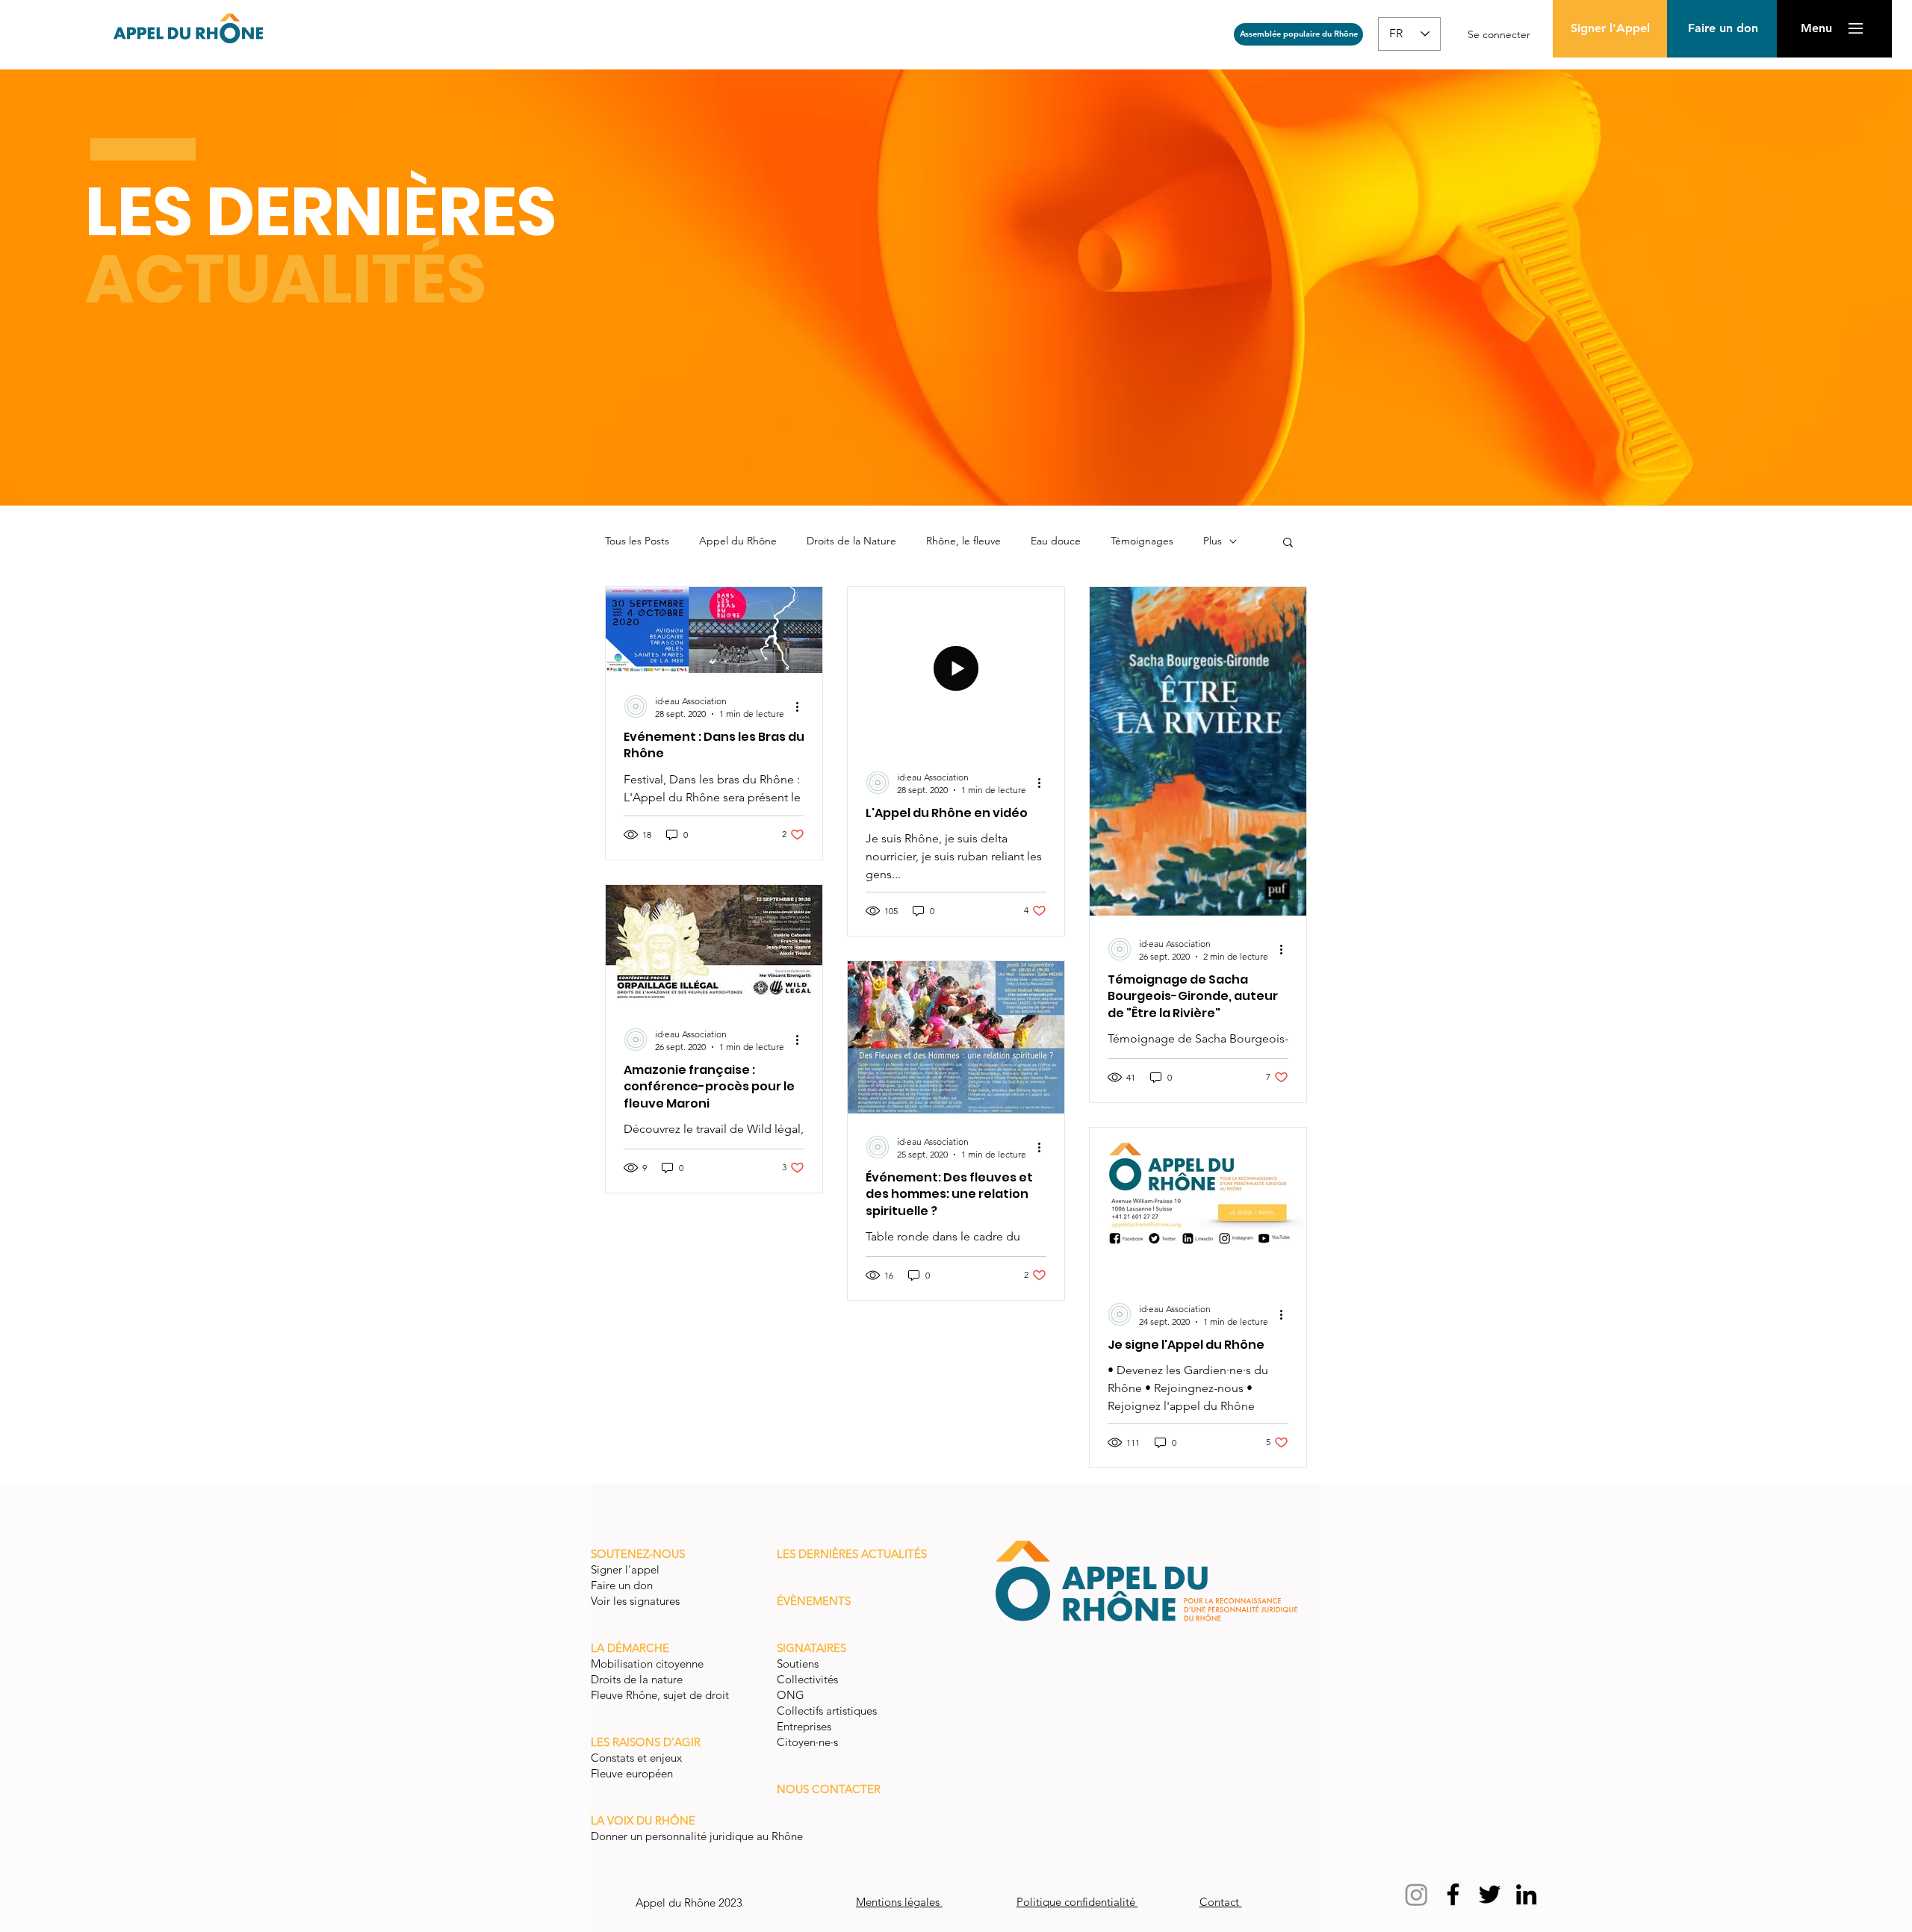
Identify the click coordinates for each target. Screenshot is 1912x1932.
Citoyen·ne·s (807, 1742)
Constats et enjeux (638, 1758)
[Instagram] (1416, 1894)
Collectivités (807, 1679)
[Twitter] (1490, 1894)
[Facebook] (1453, 1894)
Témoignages (1142, 541)
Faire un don (623, 1585)
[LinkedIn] (1526, 1894)
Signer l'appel (627, 1569)
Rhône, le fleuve (963, 541)
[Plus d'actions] (802, 706)
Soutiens (798, 1664)
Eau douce (1056, 541)
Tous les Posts (637, 541)
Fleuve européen (633, 1773)
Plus (1213, 541)
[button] (1723, 29)
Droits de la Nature (851, 541)
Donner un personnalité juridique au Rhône (697, 1836)
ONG (791, 1695)
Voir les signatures (635, 1601)
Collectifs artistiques (828, 1711)
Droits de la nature (638, 1679)
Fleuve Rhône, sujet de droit (660, 1695)
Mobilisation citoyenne (649, 1664)
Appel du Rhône (738, 541)
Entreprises (804, 1726)
